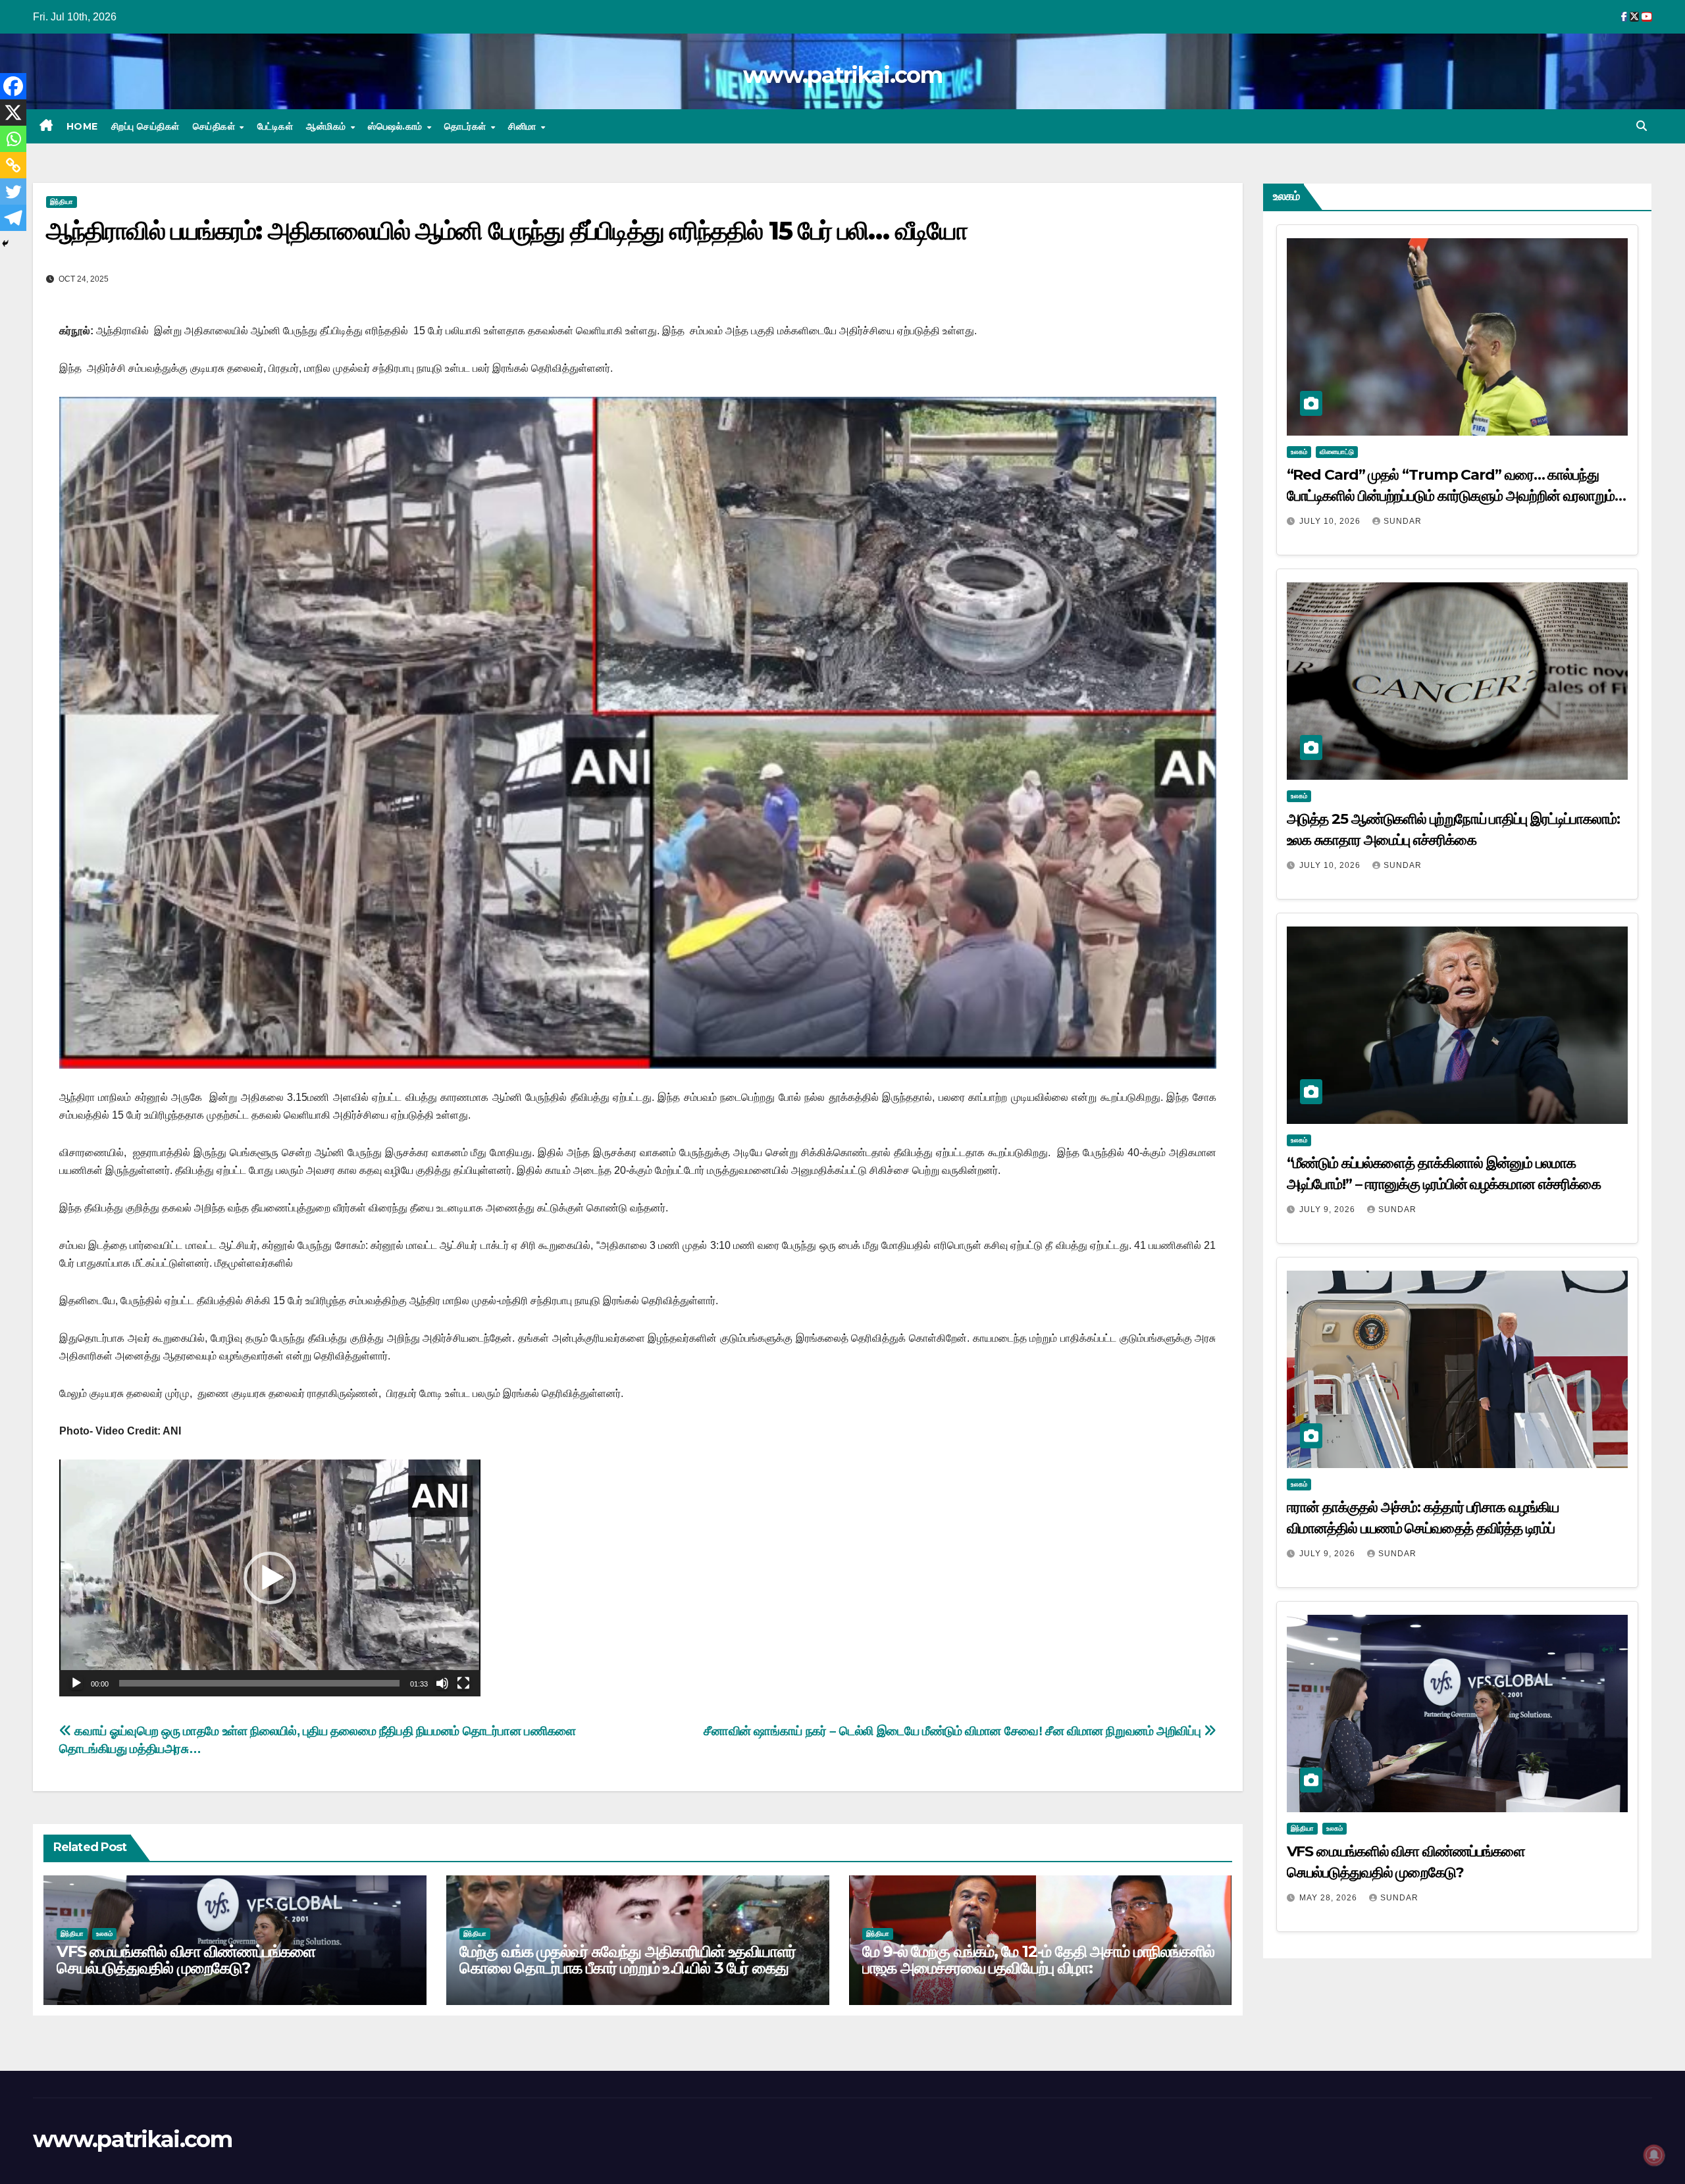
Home (82, 126)
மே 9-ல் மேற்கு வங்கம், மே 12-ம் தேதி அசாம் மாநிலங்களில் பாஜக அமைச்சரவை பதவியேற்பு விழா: (1039, 1960)
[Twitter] (13, 191)
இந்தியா (62, 202)
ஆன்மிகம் (327, 126)
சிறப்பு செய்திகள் (145, 126)
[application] (270, 1578)
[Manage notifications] (1654, 2155)
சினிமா (524, 126)
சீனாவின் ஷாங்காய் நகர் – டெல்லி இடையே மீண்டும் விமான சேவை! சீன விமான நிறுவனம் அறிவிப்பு (954, 1731)
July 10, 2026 (1331, 521)
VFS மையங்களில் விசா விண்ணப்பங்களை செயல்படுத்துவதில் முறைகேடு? (186, 1960)
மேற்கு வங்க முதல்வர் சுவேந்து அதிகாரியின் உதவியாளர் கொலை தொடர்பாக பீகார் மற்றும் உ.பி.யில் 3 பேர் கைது (628, 1960)
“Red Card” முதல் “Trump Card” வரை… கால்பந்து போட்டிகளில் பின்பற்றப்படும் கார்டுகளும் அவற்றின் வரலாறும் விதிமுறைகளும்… (1451, 496)
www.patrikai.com (842, 75)
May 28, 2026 (1330, 1898)
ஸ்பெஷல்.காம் (397, 126)
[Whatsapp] (13, 139)
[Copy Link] (13, 165)
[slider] (259, 1683)
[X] (13, 113)
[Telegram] (13, 218)
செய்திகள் (216, 126)
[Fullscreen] (463, 1683)
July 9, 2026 (1329, 1209)
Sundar (1403, 521)
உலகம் (104, 1934)
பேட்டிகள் (275, 126)
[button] (1642, 126)
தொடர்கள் (467, 126)
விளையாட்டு (1337, 452)
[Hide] (5, 243)
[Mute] (442, 1683)
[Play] (76, 1683)
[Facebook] (13, 86)
